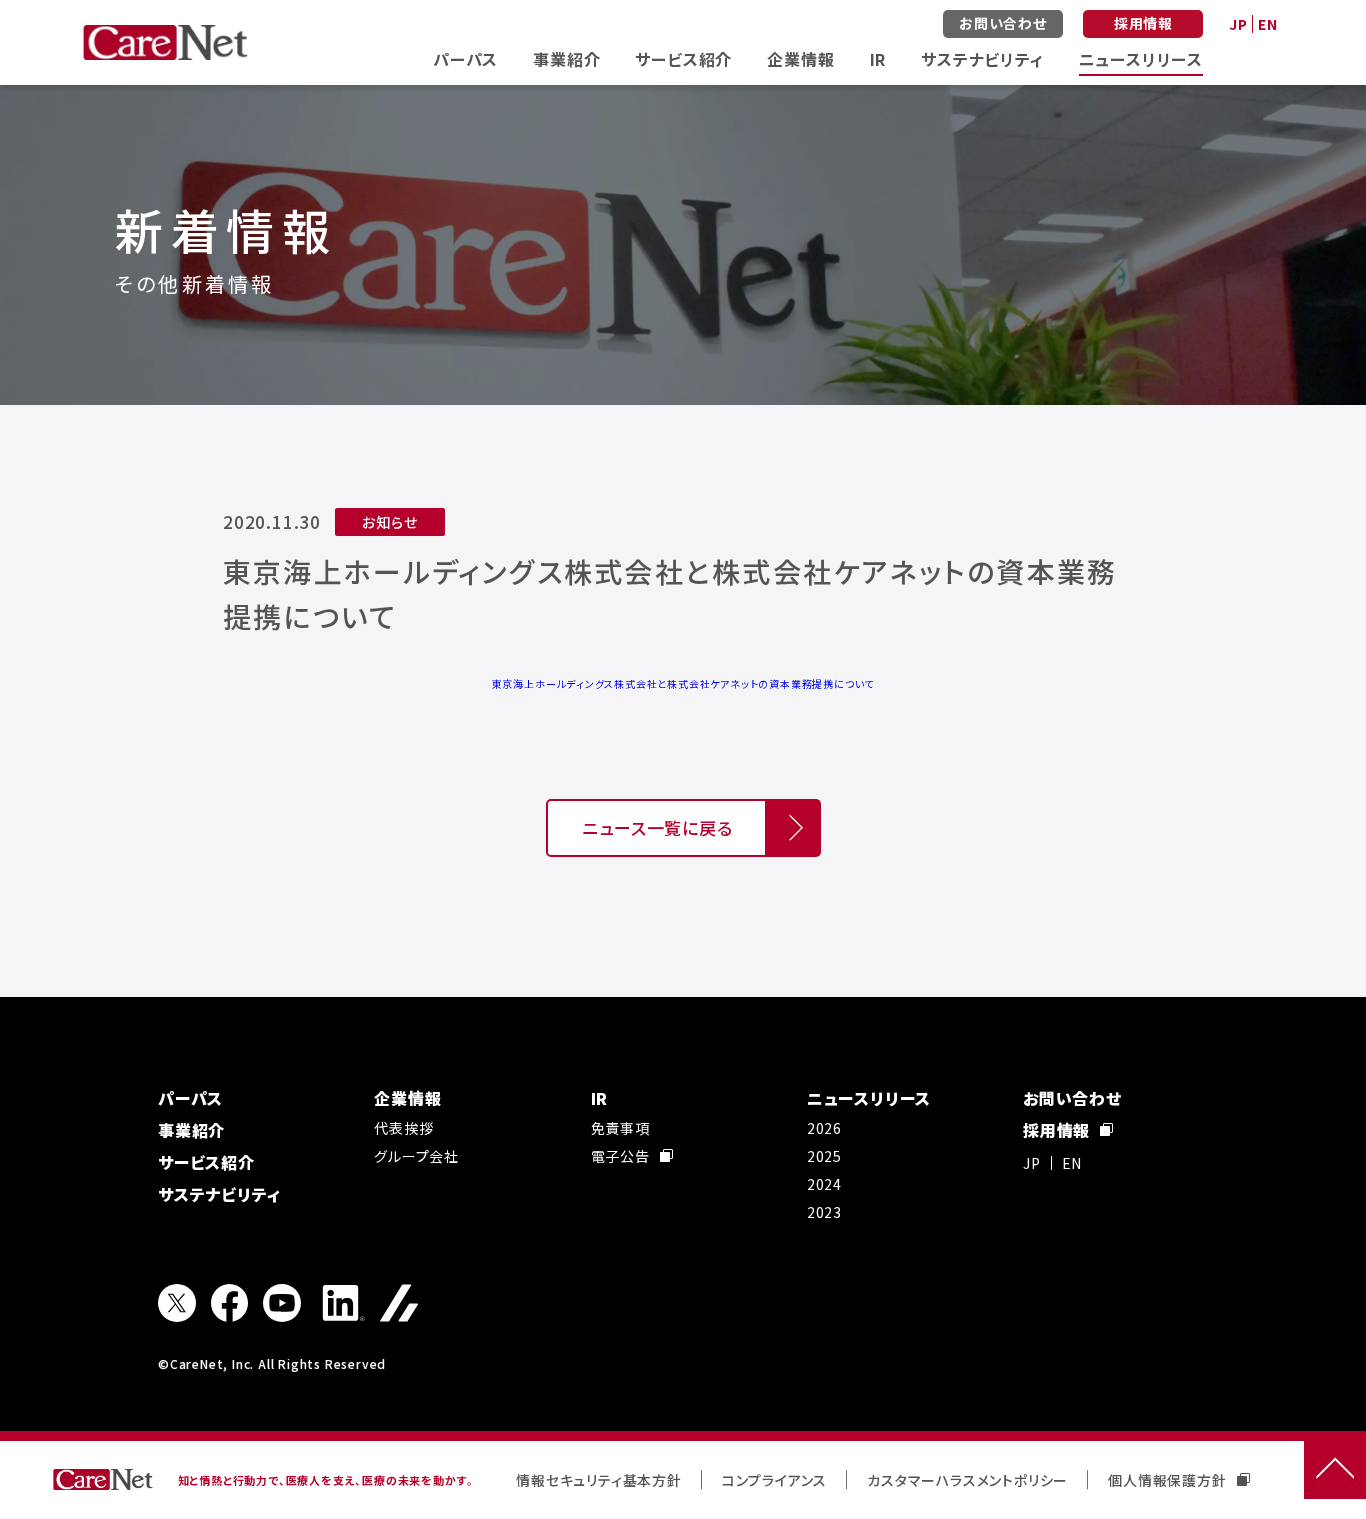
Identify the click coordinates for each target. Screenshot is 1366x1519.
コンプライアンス (774, 1480)
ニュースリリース (1141, 59)
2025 (824, 1156)
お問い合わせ (1003, 23)
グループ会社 (416, 1156)
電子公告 (620, 1156)
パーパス (465, 59)
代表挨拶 (403, 1128)
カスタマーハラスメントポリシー (967, 1480)
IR (878, 59)
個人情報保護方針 (1167, 1480)
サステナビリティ (982, 59)
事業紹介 (566, 59)
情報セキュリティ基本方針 (599, 1480)
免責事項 (620, 1128)
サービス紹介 (683, 59)
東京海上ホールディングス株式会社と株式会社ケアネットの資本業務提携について (683, 683)
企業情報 (800, 59)
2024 (824, 1184)
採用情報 (1143, 23)
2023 (824, 1212)
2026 (824, 1128)
